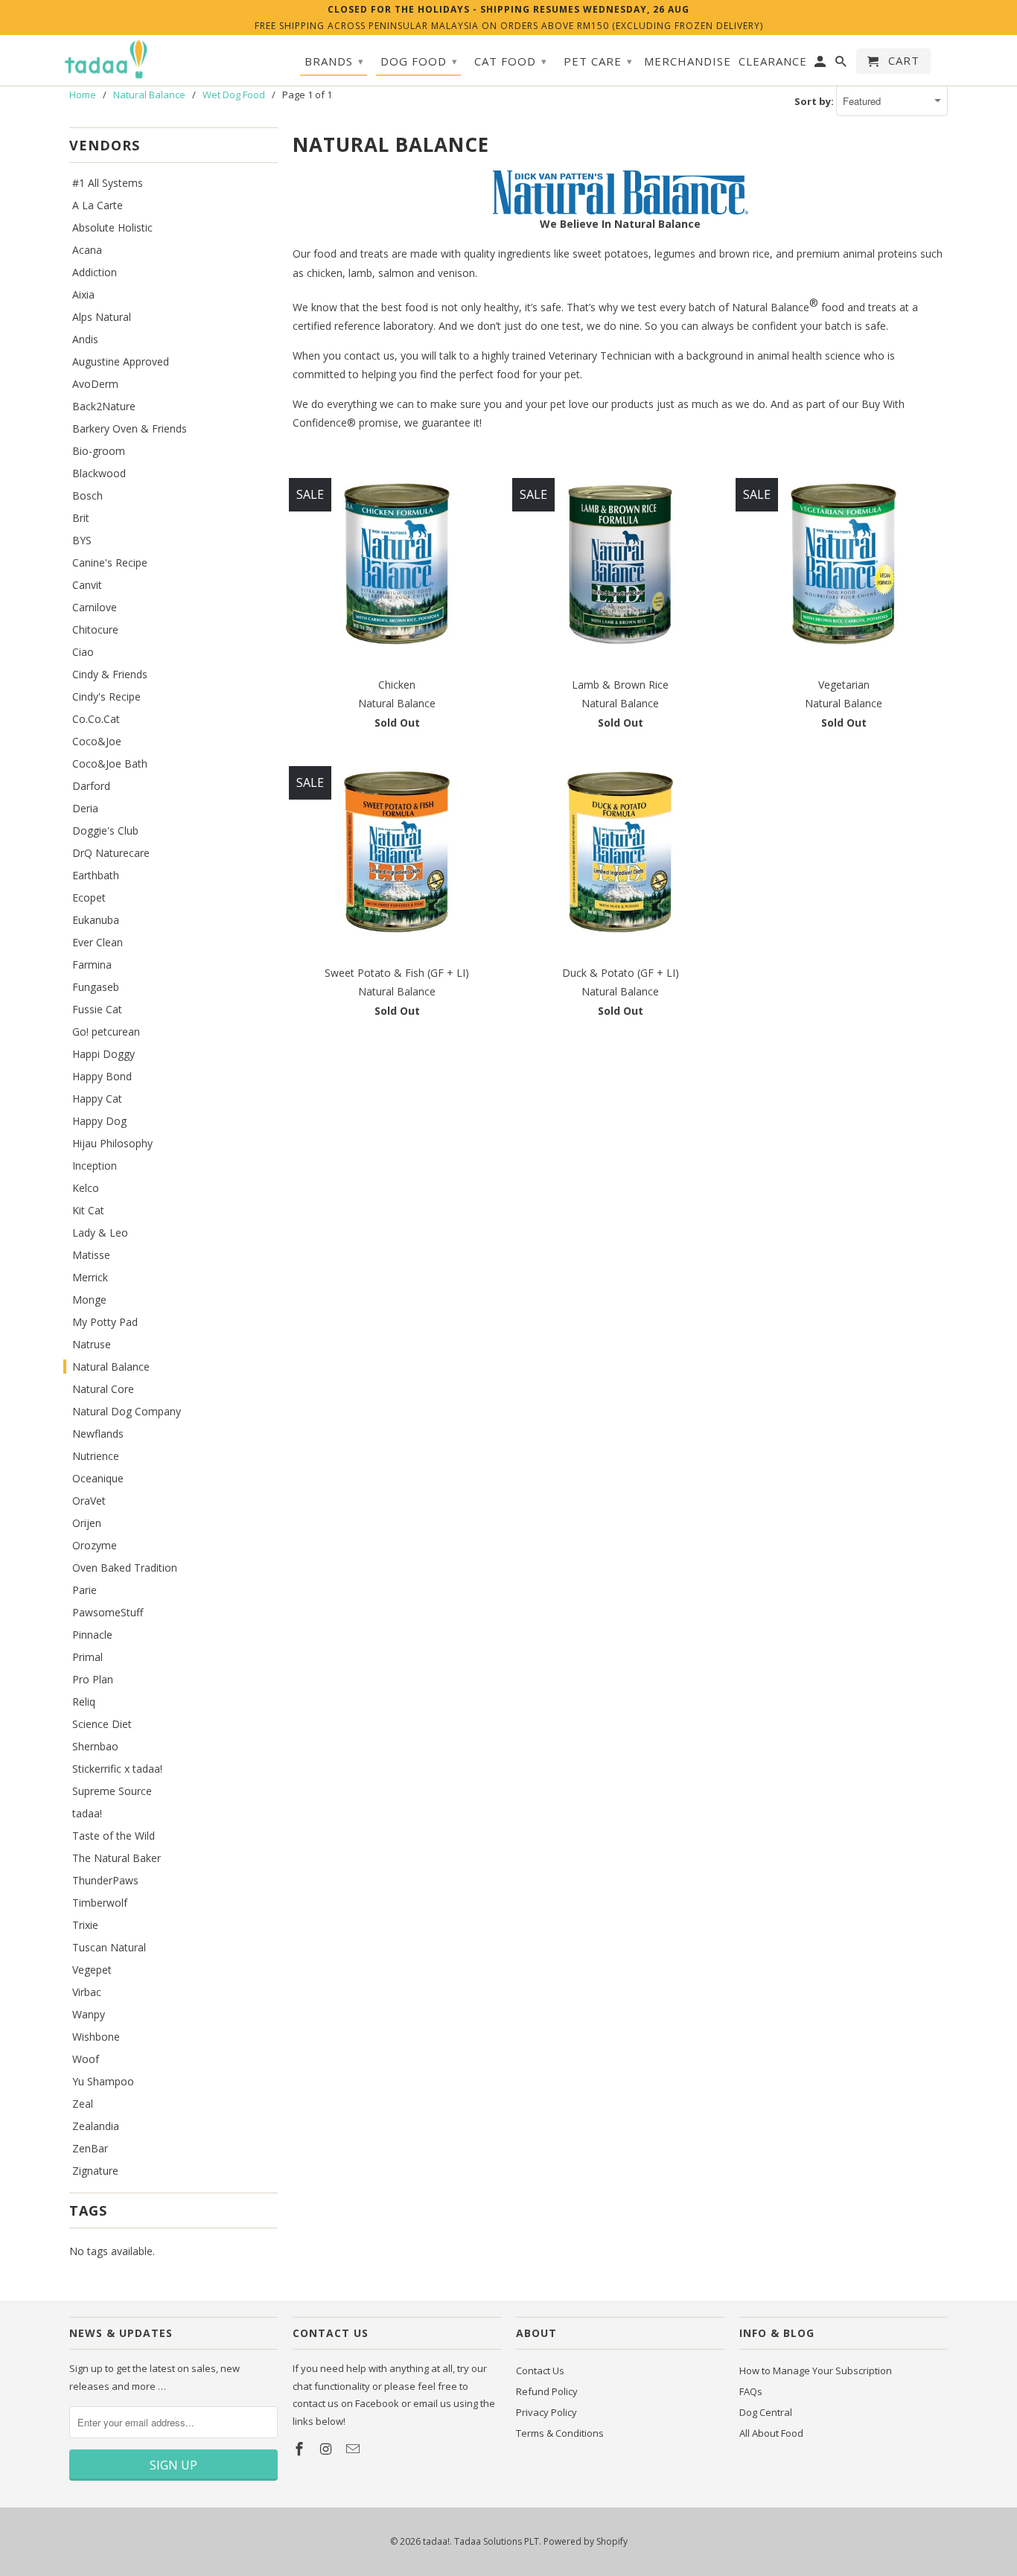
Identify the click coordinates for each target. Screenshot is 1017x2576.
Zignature (95, 2171)
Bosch (87, 495)
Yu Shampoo (103, 2081)
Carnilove (95, 607)
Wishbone (96, 2037)
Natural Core (103, 1389)
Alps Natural (102, 317)
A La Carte (98, 205)
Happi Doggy (103, 1054)
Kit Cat (88, 1210)
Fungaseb (96, 987)
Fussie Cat (97, 1009)
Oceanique (98, 1478)
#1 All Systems (108, 183)
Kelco (86, 1188)
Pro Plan (93, 1679)
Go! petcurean (106, 1032)
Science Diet (102, 1724)
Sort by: (815, 101)
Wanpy (89, 2014)
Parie (85, 1590)
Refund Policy (547, 2391)
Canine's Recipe (110, 562)
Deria (85, 808)
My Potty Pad (105, 1322)
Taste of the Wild (114, 1836)
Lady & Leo (100, 1233)
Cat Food (511, 61)
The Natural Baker (117, 1858)
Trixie (85, 1925)
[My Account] (821, 64)
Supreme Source (112, 1791)
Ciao (83, 652)
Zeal (83, 2104)
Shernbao (95, 1746)
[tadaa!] (106, 60)
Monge (89, 1300)
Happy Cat (97, 1099)
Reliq (84, 1702)
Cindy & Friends (110, 674)
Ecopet (89, 898)
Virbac (87, 1992)
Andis (85, 339)
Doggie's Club (105, 830)
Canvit (87, 585)
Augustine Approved (121, 361)
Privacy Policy (546, 2412)
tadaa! (87, 1813)
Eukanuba (96, 920)
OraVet (89, 1501)
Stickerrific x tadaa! (117, 1769)
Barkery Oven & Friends (130, 428)
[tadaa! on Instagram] (328, 2449)
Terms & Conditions (560, 2433)
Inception (95, 1166)
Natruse (92, 1344)
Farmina (92, 965)
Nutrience (96, 1456)
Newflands (98, 1434)
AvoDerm (95, 384)
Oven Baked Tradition (125, 1568)
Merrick (90, 1277)
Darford (91, 786)
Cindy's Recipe (106, 696)
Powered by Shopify (586, 2541)
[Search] (842, 64)
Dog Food (419, 61)
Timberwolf (100, 1903)
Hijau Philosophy (112, 1143)
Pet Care (598, 61)
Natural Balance (111, 1367)
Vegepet (92, 1970)
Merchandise (688, 61)
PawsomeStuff (108, 1612)
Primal (87, 1657)
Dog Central (766, 2412)
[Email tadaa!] (354, 2449)
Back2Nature (104, 406)
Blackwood (99, 473)
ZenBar (90, 2148)
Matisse (91, 1255)
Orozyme (95, 1545)
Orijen (87, 1523)
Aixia (83, 294)
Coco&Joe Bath (110, 763)
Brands (334, 61)
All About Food (771, 2433)
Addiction (95, 272)
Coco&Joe (97, 741)
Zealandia (96, 2126)
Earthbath (96, 875)
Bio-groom (99, 451)
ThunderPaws (105, 1880)
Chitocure (95, 629)
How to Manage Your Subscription (816, 2371)
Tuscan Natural (109, 1947)
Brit (81, 518)
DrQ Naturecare (111, 853)
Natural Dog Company (127, 1411)
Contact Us (540, 2371)
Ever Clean (98, 942)
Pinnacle (92, 1635)
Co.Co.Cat (96, 719)
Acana (87, 250)
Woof (86, 2059)
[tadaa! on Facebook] (301, 2449)
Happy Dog (99, 1121)
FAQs (751, 2391)
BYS (82, 540)
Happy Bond (102, 1076)
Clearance (773, 61)
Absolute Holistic (112, 227)
